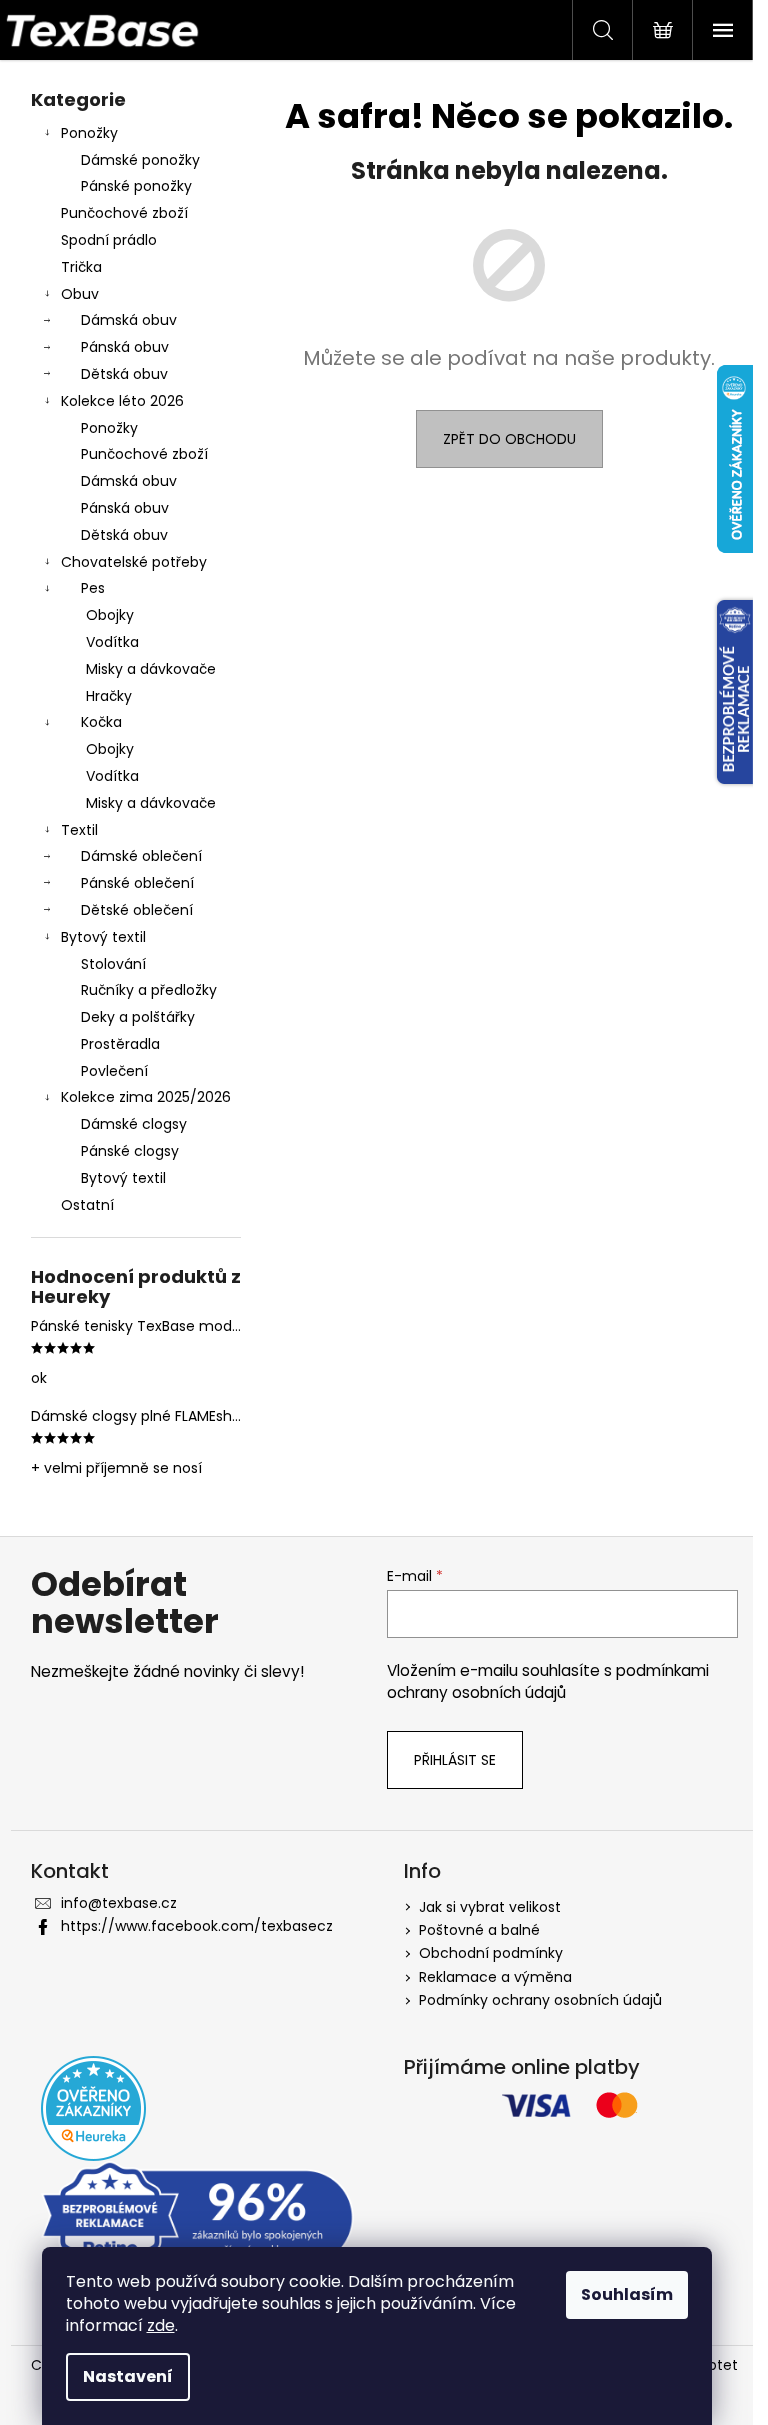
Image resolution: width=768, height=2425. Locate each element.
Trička (81, 267)
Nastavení (128, 2376)
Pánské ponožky (136, 186)
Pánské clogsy (130, 1151)
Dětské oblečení (137, 910)
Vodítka (112, 642)
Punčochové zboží (124, 213)
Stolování (113, 964)
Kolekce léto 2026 (122, 401)
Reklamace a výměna (495, 1977)
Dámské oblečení (141, 856)
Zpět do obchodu (509, 439)
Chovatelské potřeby (134, 562)
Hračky (109, 696)
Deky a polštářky (138, 1017)
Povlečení (114, 1071)
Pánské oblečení (137, 883)
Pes (93, 588)
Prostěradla (120, 1044)
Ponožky (89, 133)
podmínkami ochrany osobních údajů (548, 1681)
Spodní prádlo (109, 240)
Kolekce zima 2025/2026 (146, 1097)
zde (161, 2325)
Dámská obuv (129, 320)
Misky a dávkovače (151, 669)
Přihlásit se (455, 1760)
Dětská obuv (124, 374)
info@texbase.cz (119, 1903)
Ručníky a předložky (149, 990)
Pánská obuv (125, 347)
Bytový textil (103, 937)
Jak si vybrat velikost (490, 1907)
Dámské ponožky (140, 160)
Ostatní (87, 1205)
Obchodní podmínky (491, 1953)
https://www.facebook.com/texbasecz (197, 1926)
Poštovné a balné (479, 1930)
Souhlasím (627, 2294)
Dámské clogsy (134, 1124)
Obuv (80, 294)
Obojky (110, 615)
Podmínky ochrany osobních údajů (540, 2000)
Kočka (101, 722)
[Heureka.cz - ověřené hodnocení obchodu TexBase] (93, 2108)
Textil (79, 830)
